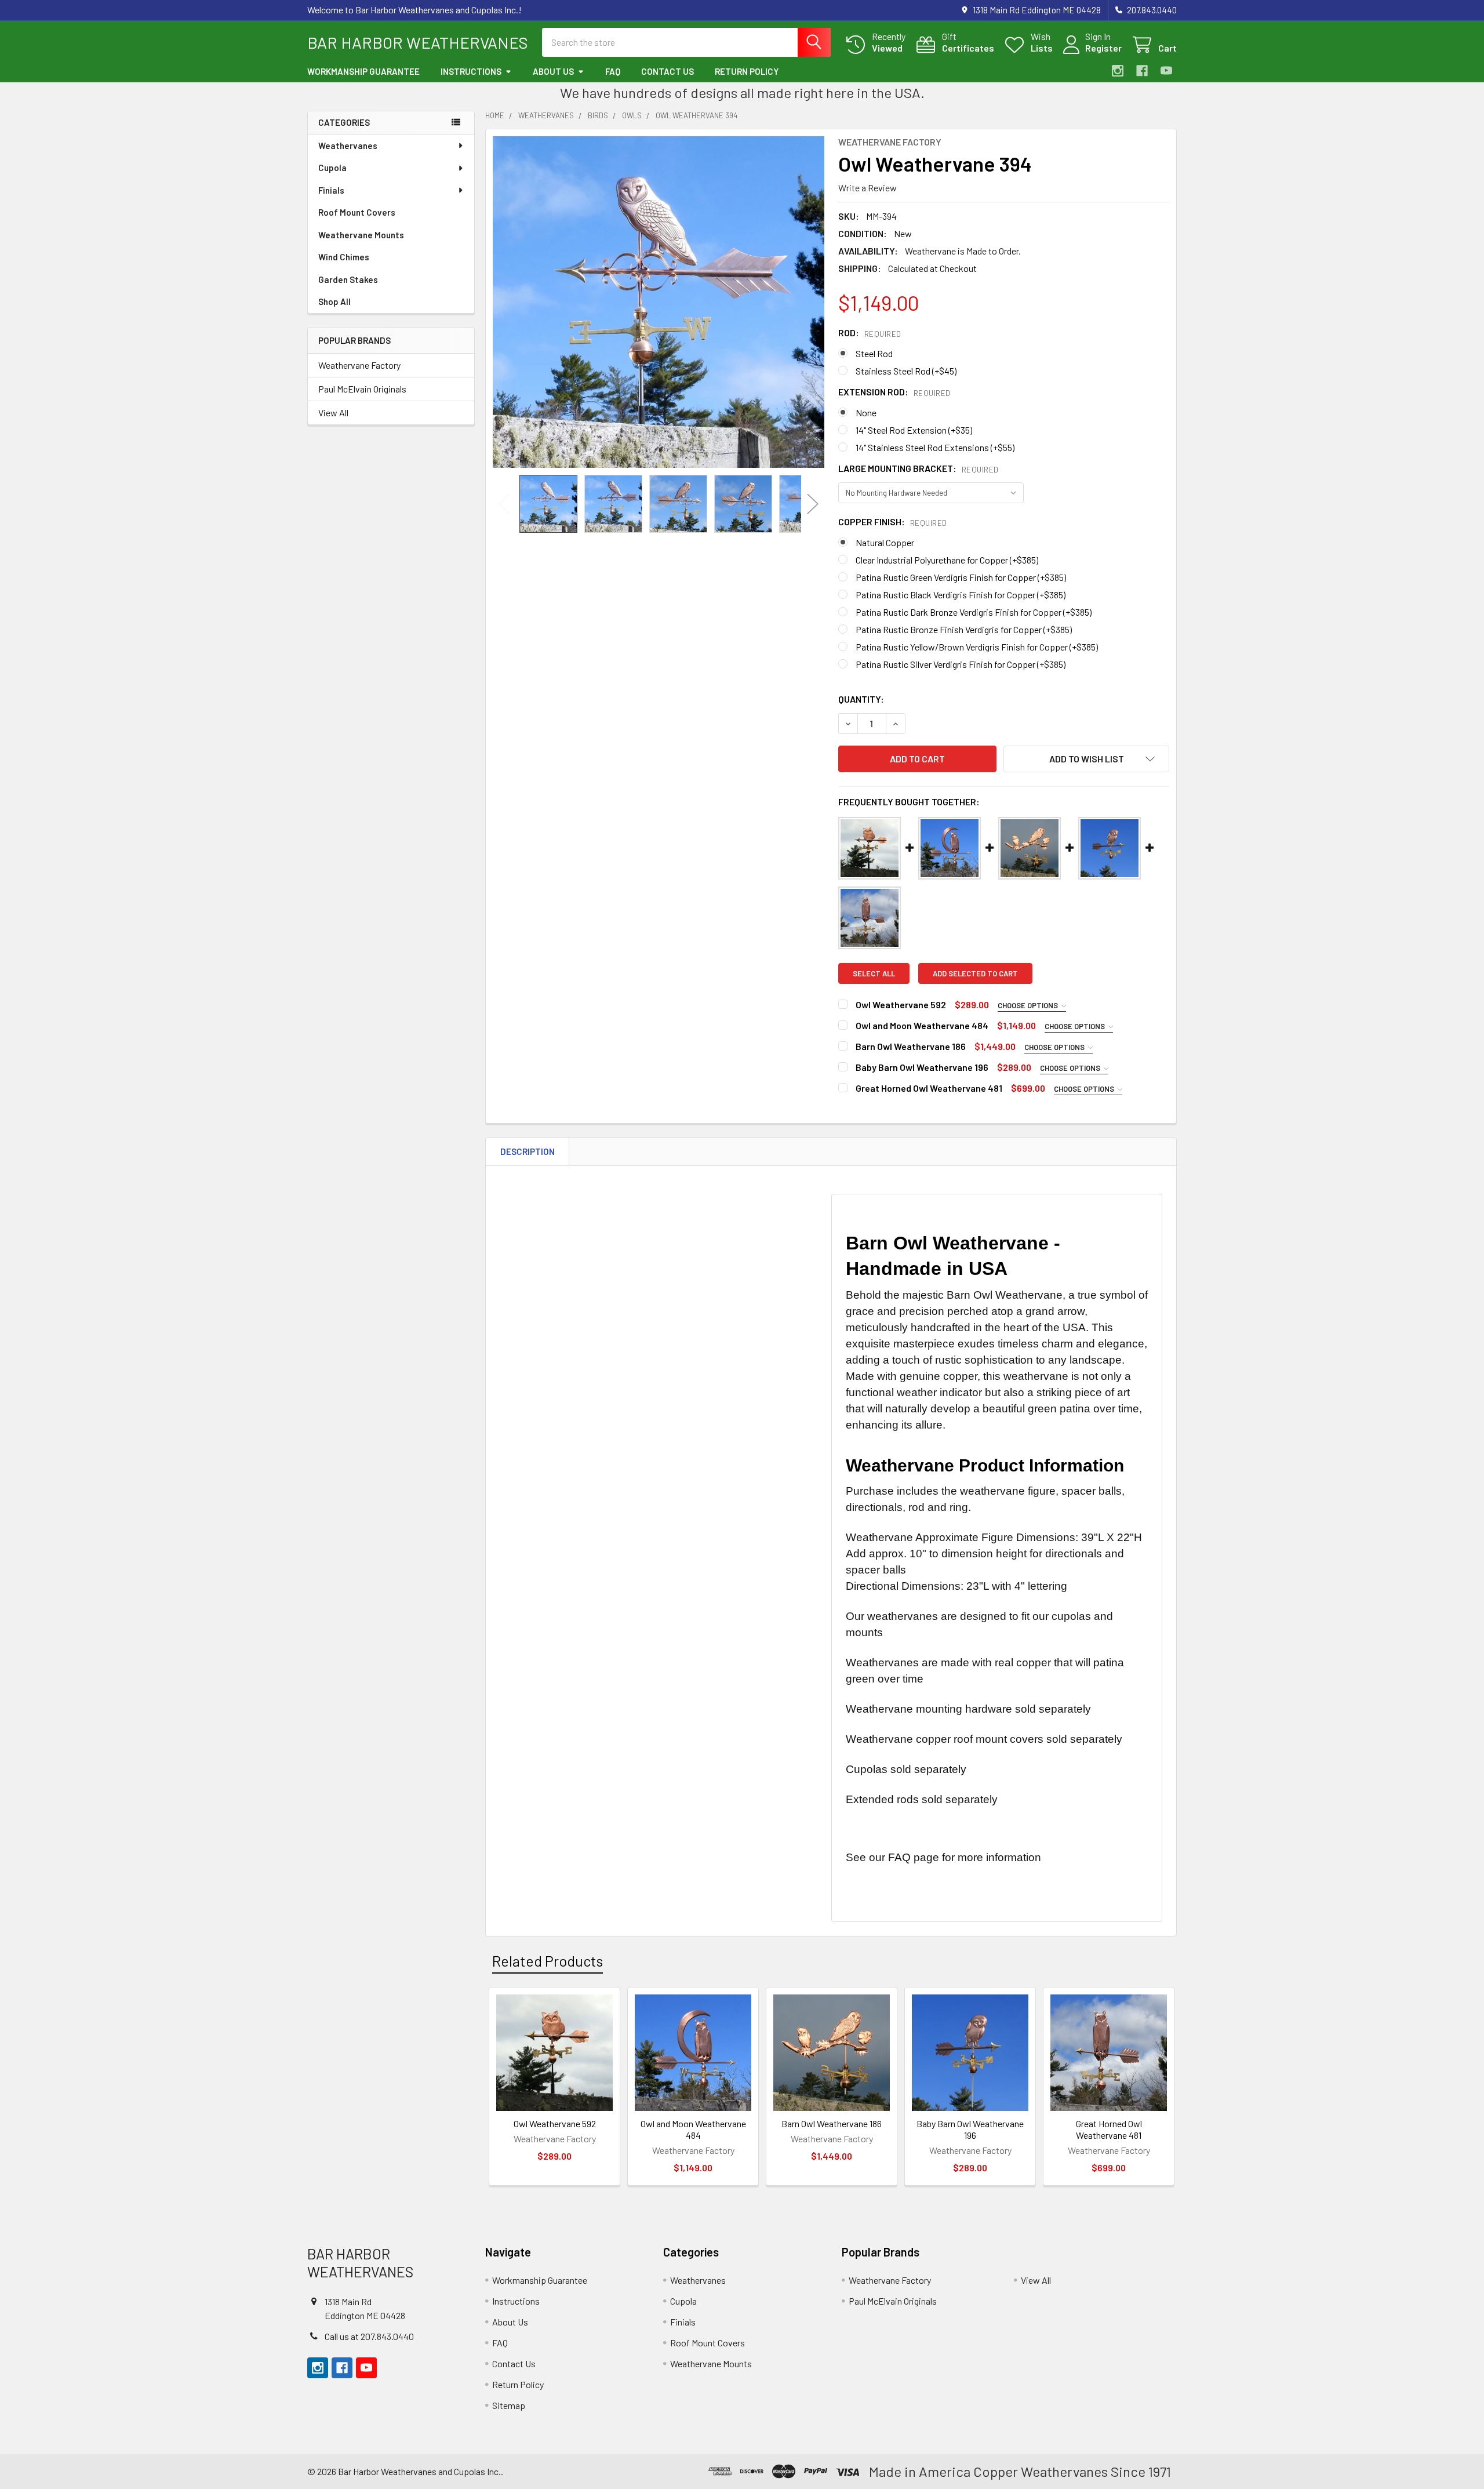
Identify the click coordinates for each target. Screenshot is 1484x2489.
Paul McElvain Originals (362, 389)
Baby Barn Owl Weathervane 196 (922, 1067)
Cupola (332, 168)
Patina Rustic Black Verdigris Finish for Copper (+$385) (961, 595)
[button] (1086, 759)
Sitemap (509, 2405)
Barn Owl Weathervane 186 (911, 1046)
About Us (553, 71)
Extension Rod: (894, 392)
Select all (874, 973)
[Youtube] (1166, 71)
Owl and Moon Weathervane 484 (922, 1025)
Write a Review (868, 188)
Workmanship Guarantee (363, 71)
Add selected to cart (975, 973)
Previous (504, 504)
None (866, 413)
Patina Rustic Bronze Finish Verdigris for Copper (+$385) (964, 629)
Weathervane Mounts (361, 235)
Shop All (334, 301)
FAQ (613, 71)
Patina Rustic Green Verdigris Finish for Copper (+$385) (961, 577)
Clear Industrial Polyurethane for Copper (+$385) (947, 560)
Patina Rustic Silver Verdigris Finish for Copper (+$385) (961, 664)
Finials (331, 190)
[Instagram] (1118, 71)
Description (528, 1151)
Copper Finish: (893, 522)
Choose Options (1029, 1005)
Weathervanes (348, 146)
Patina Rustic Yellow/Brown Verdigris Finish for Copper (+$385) (977, 647)
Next (813, 504)
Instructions (471, 71)
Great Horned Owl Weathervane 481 (929, 1088)
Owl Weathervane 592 (901, 1004)
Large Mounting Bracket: (919, 468)
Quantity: (861, 699)
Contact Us (668, 71)
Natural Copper (885, 542)
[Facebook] (1142, 71)
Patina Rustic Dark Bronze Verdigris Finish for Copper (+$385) (974, 612)
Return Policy (747, 71)
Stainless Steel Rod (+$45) (906, 371)
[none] (659, 302)
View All (333, 413)
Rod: (870, 333)
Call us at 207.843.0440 (369, 2336)
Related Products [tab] (548, 1961)
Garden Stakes (348, 279)
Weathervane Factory (359, 365)
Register (1103, 48)
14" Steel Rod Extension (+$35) (914, 430)
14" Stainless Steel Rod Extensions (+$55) (935, 447)
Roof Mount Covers (357, 212)
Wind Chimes (344, 257)
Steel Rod (874, 353)
